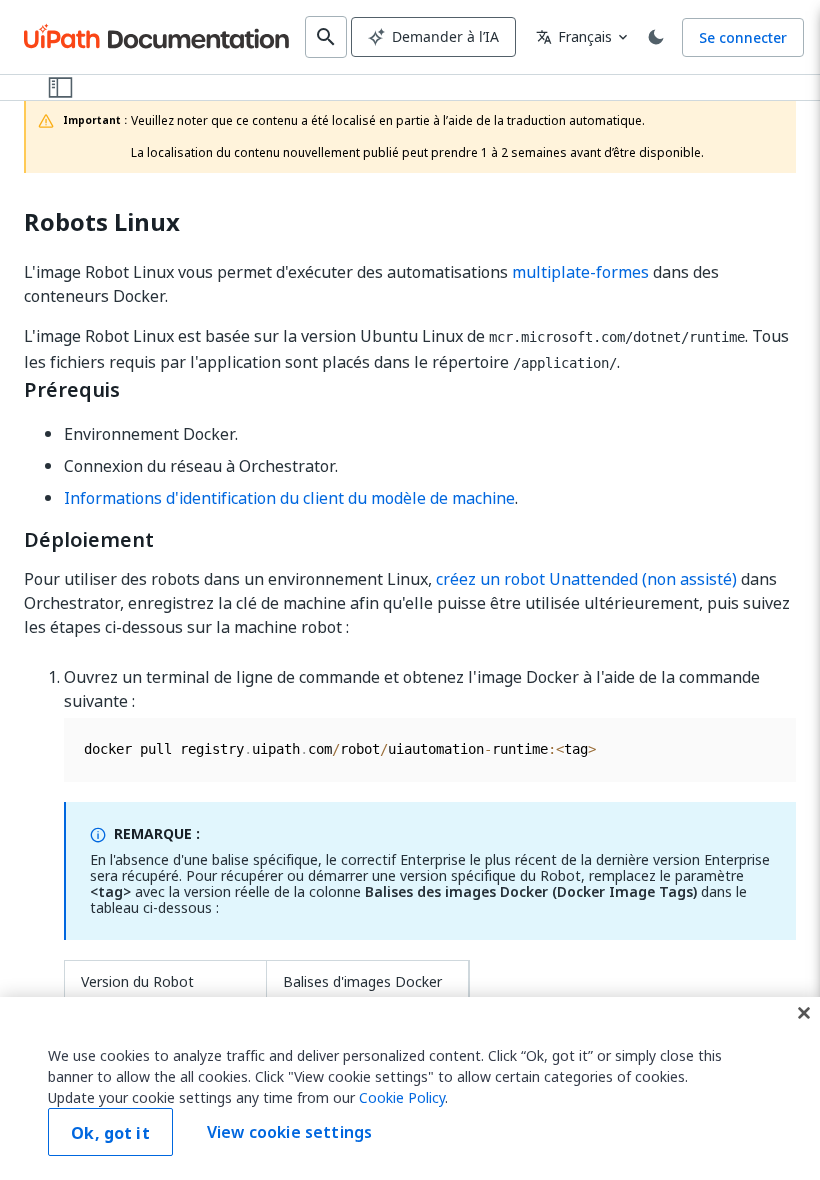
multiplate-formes (580, 272)
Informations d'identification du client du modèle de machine (289, 498)
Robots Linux (102, 222)
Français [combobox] (574, 36)
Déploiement (89, 540)
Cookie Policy (402, 1097)
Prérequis (72, 390)
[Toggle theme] (656, 37)
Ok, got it (110, 1133)
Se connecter (743, 37)
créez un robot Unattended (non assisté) (586, 579)
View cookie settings (289, 1132)
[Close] (804, 1013)
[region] (410, 1088)
